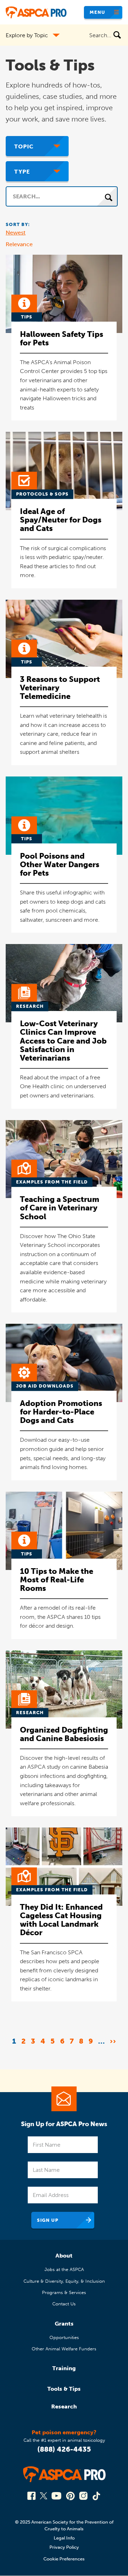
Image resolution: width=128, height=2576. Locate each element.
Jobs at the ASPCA (64, 2269)
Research (64, 2406)
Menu (97, 12)
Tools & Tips (64, 2389)
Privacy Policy (64, 2547)
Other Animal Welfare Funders (64, 2349)
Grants (64, 2324)
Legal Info (64, 2538)
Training (64, 2368)
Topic (24, 146)
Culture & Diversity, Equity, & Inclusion (64, 2281)
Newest (16, 233)
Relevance (19, 244)
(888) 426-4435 (64, 2449)
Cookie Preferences (64, 2559)
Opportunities (64, 2337)
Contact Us (64, 2304)
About (64, 2256)
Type (22, 172)
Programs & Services (64, 2292)
